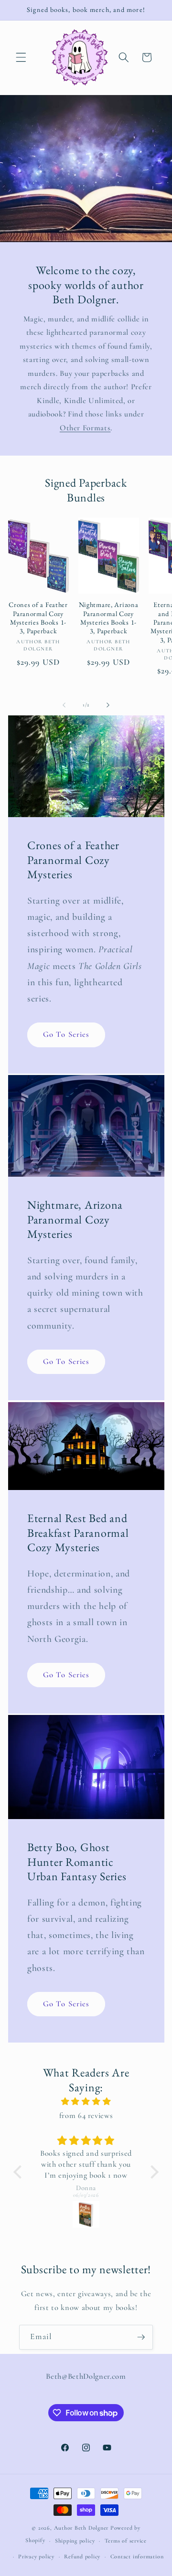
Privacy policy (36, 2556)
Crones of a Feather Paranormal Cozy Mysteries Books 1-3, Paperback (38, 618)
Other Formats (85, 428)
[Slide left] (64, 705)
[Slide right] (108, 705)
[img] (86, 2102)
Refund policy (82, 2556)
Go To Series (66, 1035)
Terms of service (126, 2541)
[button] (21, 57)
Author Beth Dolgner (81, 2528)
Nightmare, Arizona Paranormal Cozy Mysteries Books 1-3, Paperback (109, 618)
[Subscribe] (141, 2337)
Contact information (137, 2556)
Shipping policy (75, 2541)
